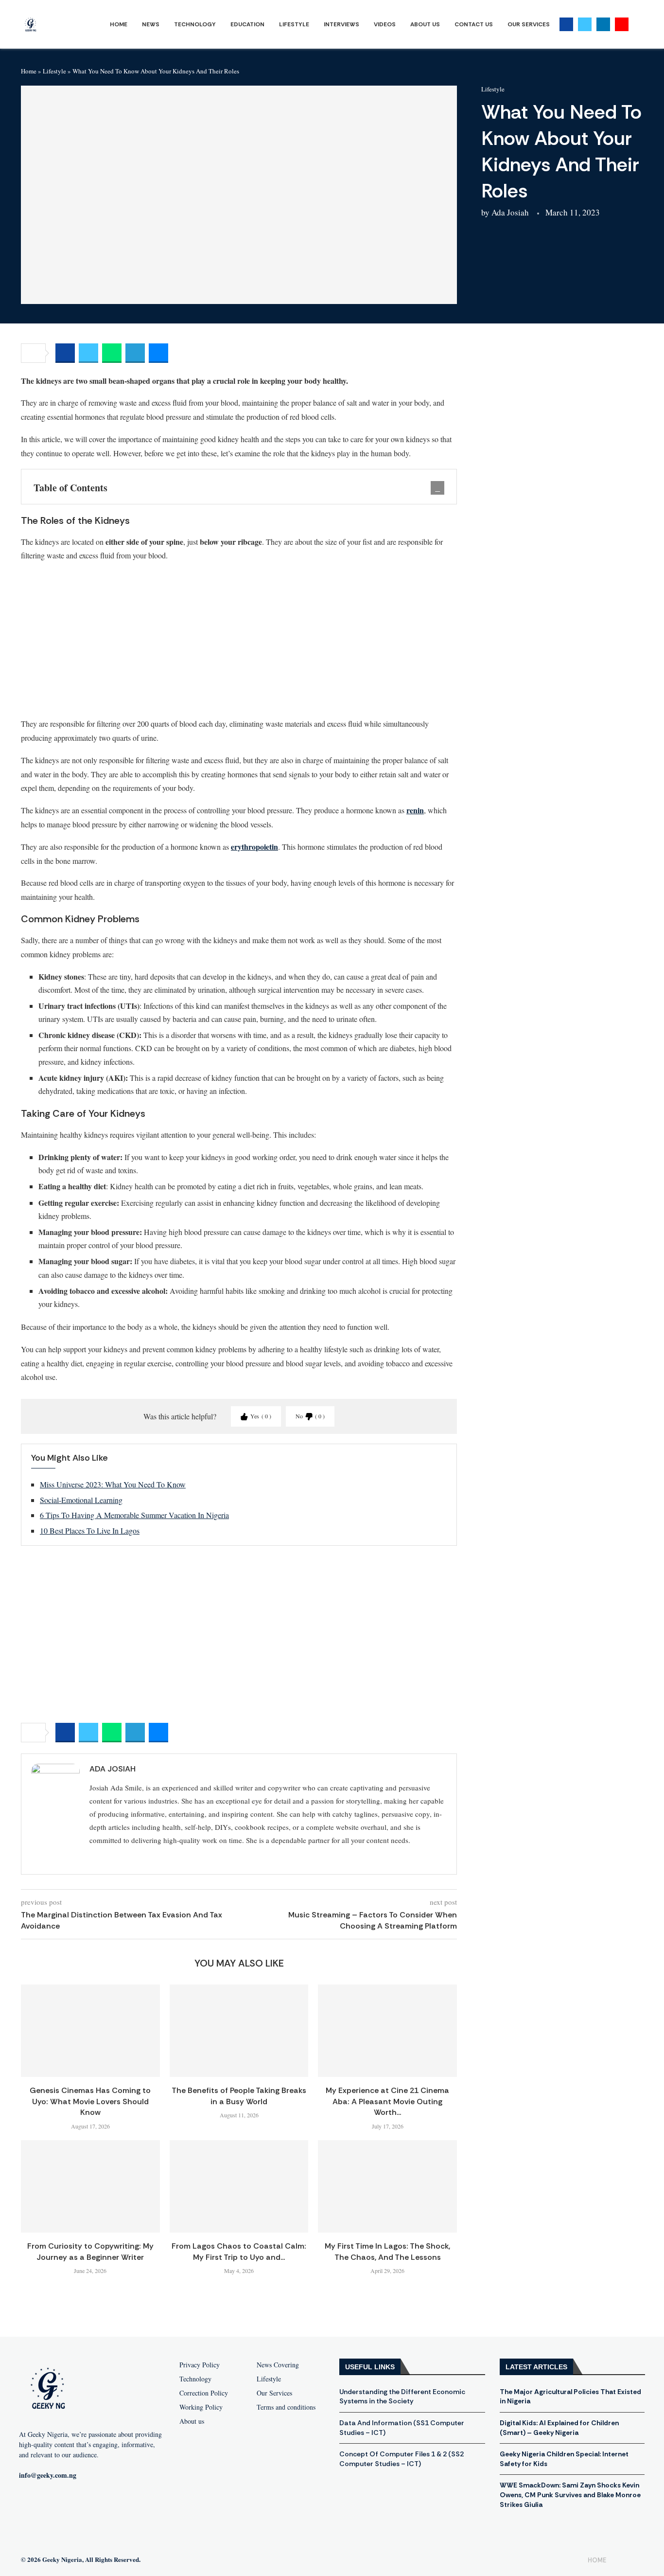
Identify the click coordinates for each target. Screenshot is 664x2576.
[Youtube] (622, 24)
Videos (385, 24)
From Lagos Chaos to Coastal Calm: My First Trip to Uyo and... (239, 2251)
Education (247, 24)
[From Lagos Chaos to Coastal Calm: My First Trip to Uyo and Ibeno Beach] (239, 2186)
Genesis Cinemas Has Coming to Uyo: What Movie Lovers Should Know (90, 2101)
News (151, 24)
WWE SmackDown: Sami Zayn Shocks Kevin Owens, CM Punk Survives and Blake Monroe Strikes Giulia (570, 2495)
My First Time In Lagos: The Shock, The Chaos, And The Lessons (387, 2251)
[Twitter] (585, 24)
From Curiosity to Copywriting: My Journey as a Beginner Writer (90, 2251)
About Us (425, 24)
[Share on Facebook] (65, 353)
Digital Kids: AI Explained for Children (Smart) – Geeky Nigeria (559, 2428)
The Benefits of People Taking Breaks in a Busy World (239, 2096)
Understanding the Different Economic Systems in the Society (402, 2397)
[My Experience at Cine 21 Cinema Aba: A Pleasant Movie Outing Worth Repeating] (387, 2031)
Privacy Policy (200, 2365)
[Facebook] (566, 24)
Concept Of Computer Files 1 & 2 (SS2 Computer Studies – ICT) (402, 2459)
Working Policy (201, 2407)
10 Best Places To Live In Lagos (90, 1530)
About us (192, 2421)
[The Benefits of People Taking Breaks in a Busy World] (239, 2031)
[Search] (638, 25)
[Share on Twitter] (88, 353)
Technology (195, 24)
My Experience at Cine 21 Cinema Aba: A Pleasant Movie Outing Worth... (387, 2101)
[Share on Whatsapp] (112, 353)
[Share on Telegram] (135, 353)
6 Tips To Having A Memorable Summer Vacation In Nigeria (134, 1515)
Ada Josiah (510, 212)
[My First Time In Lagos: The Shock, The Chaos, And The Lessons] (387, 2186)
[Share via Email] (158, 353)
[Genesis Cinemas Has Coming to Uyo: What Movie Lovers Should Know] (90, 2031)
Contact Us (474, 24)
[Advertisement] (239, 639)
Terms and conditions (286, 2407)
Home (119, 24)
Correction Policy (204, 2393)
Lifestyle (294, 24)
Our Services (529, 24)
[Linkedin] (603, 24)
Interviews (341, 24)
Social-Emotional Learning (81, 1500)
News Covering (278, 2365)
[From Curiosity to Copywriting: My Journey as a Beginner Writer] (90, 2186)
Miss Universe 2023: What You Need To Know (113, 1484)
